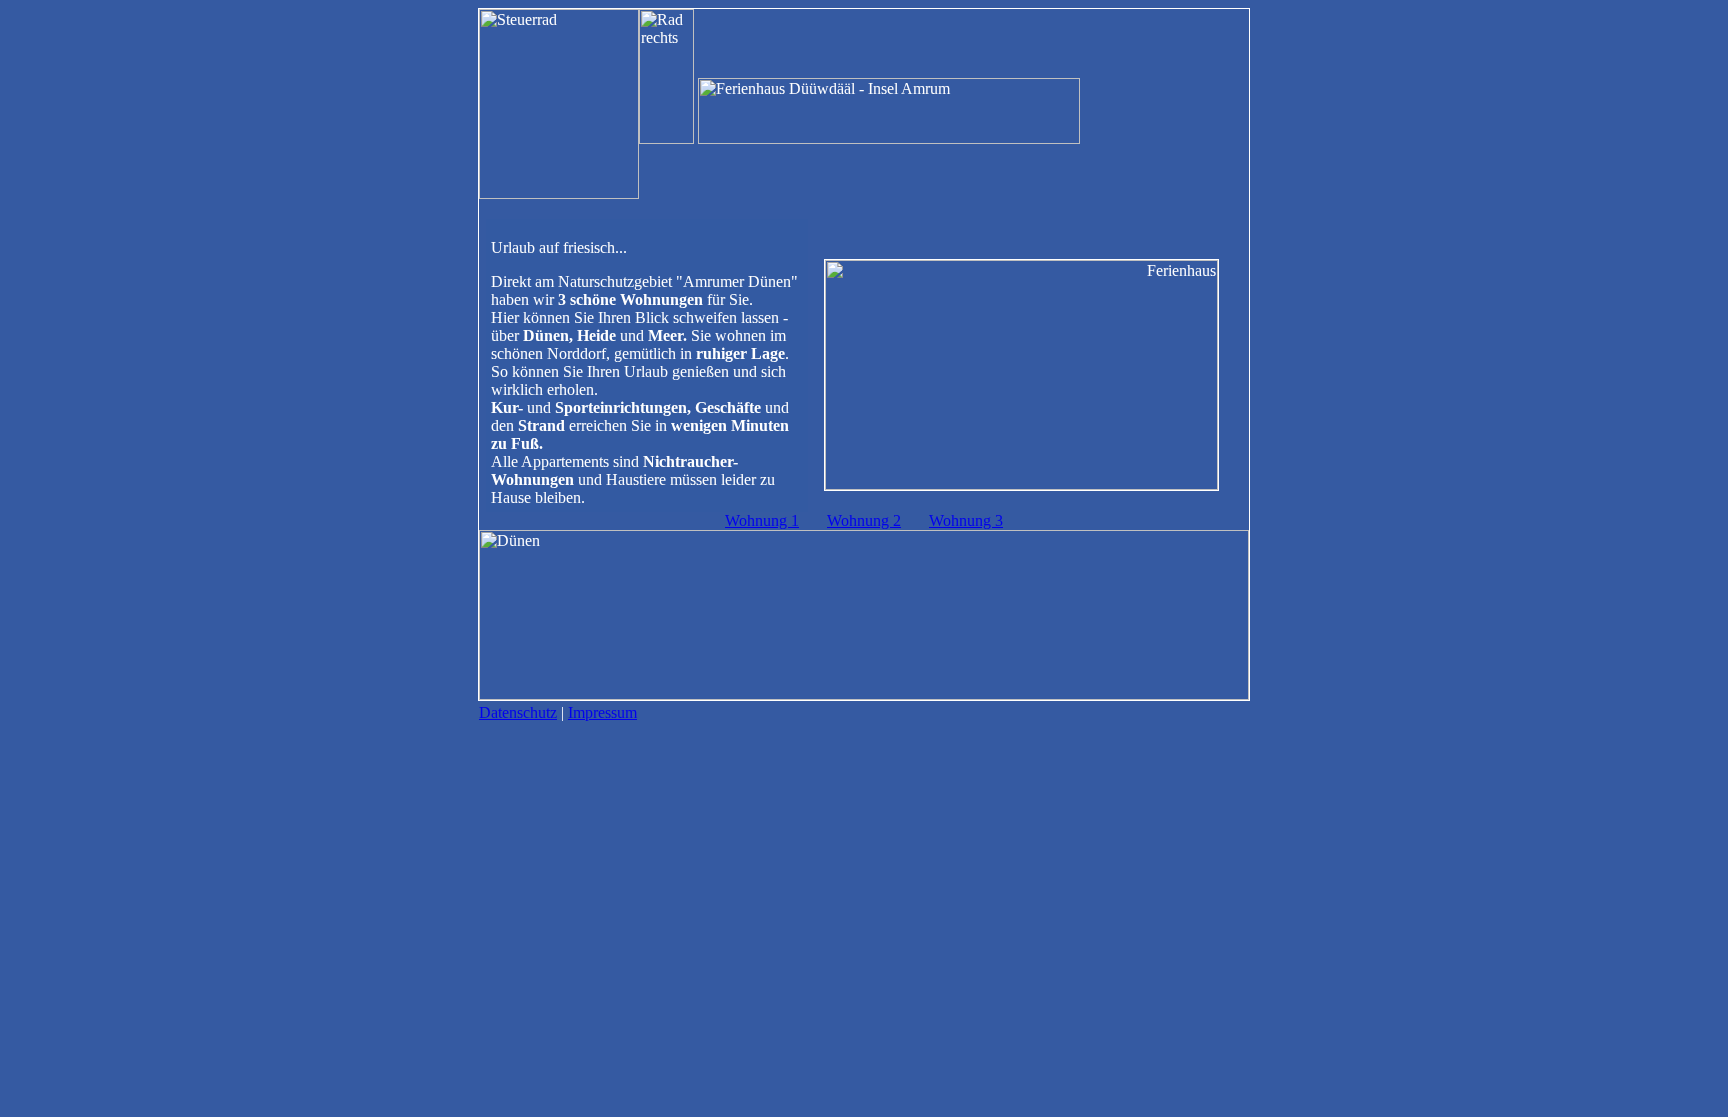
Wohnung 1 (762, 520)
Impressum (602, 712)
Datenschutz (518, 712)
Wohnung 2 (864, 520)
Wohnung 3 (966, 520)
